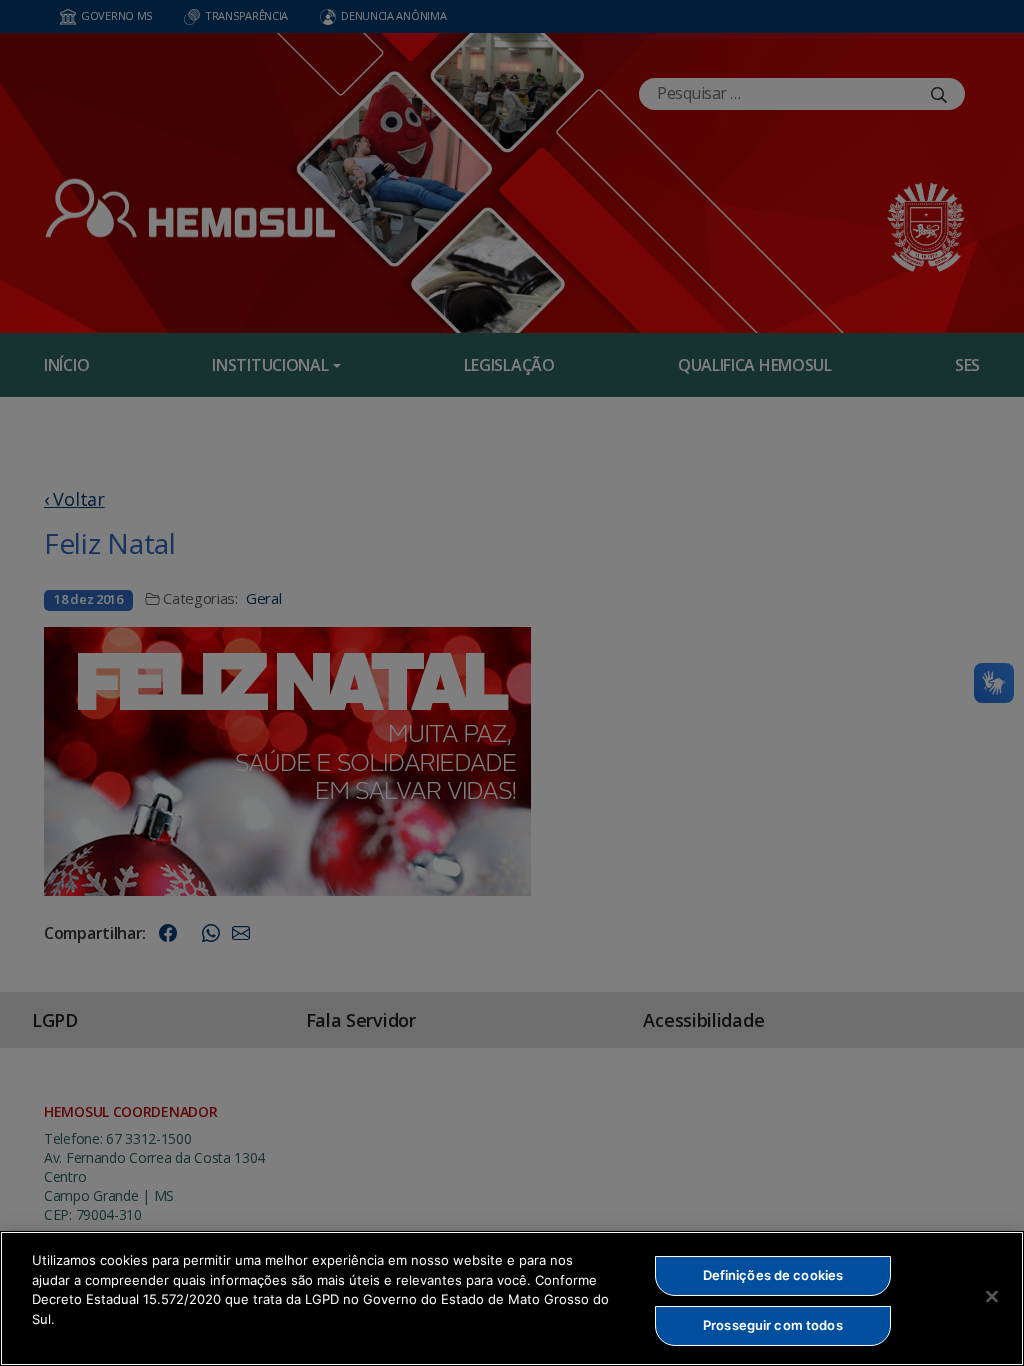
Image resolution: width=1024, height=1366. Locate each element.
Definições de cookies (773, 1275)
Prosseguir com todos (773, 1325)
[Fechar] (992, 1296)
